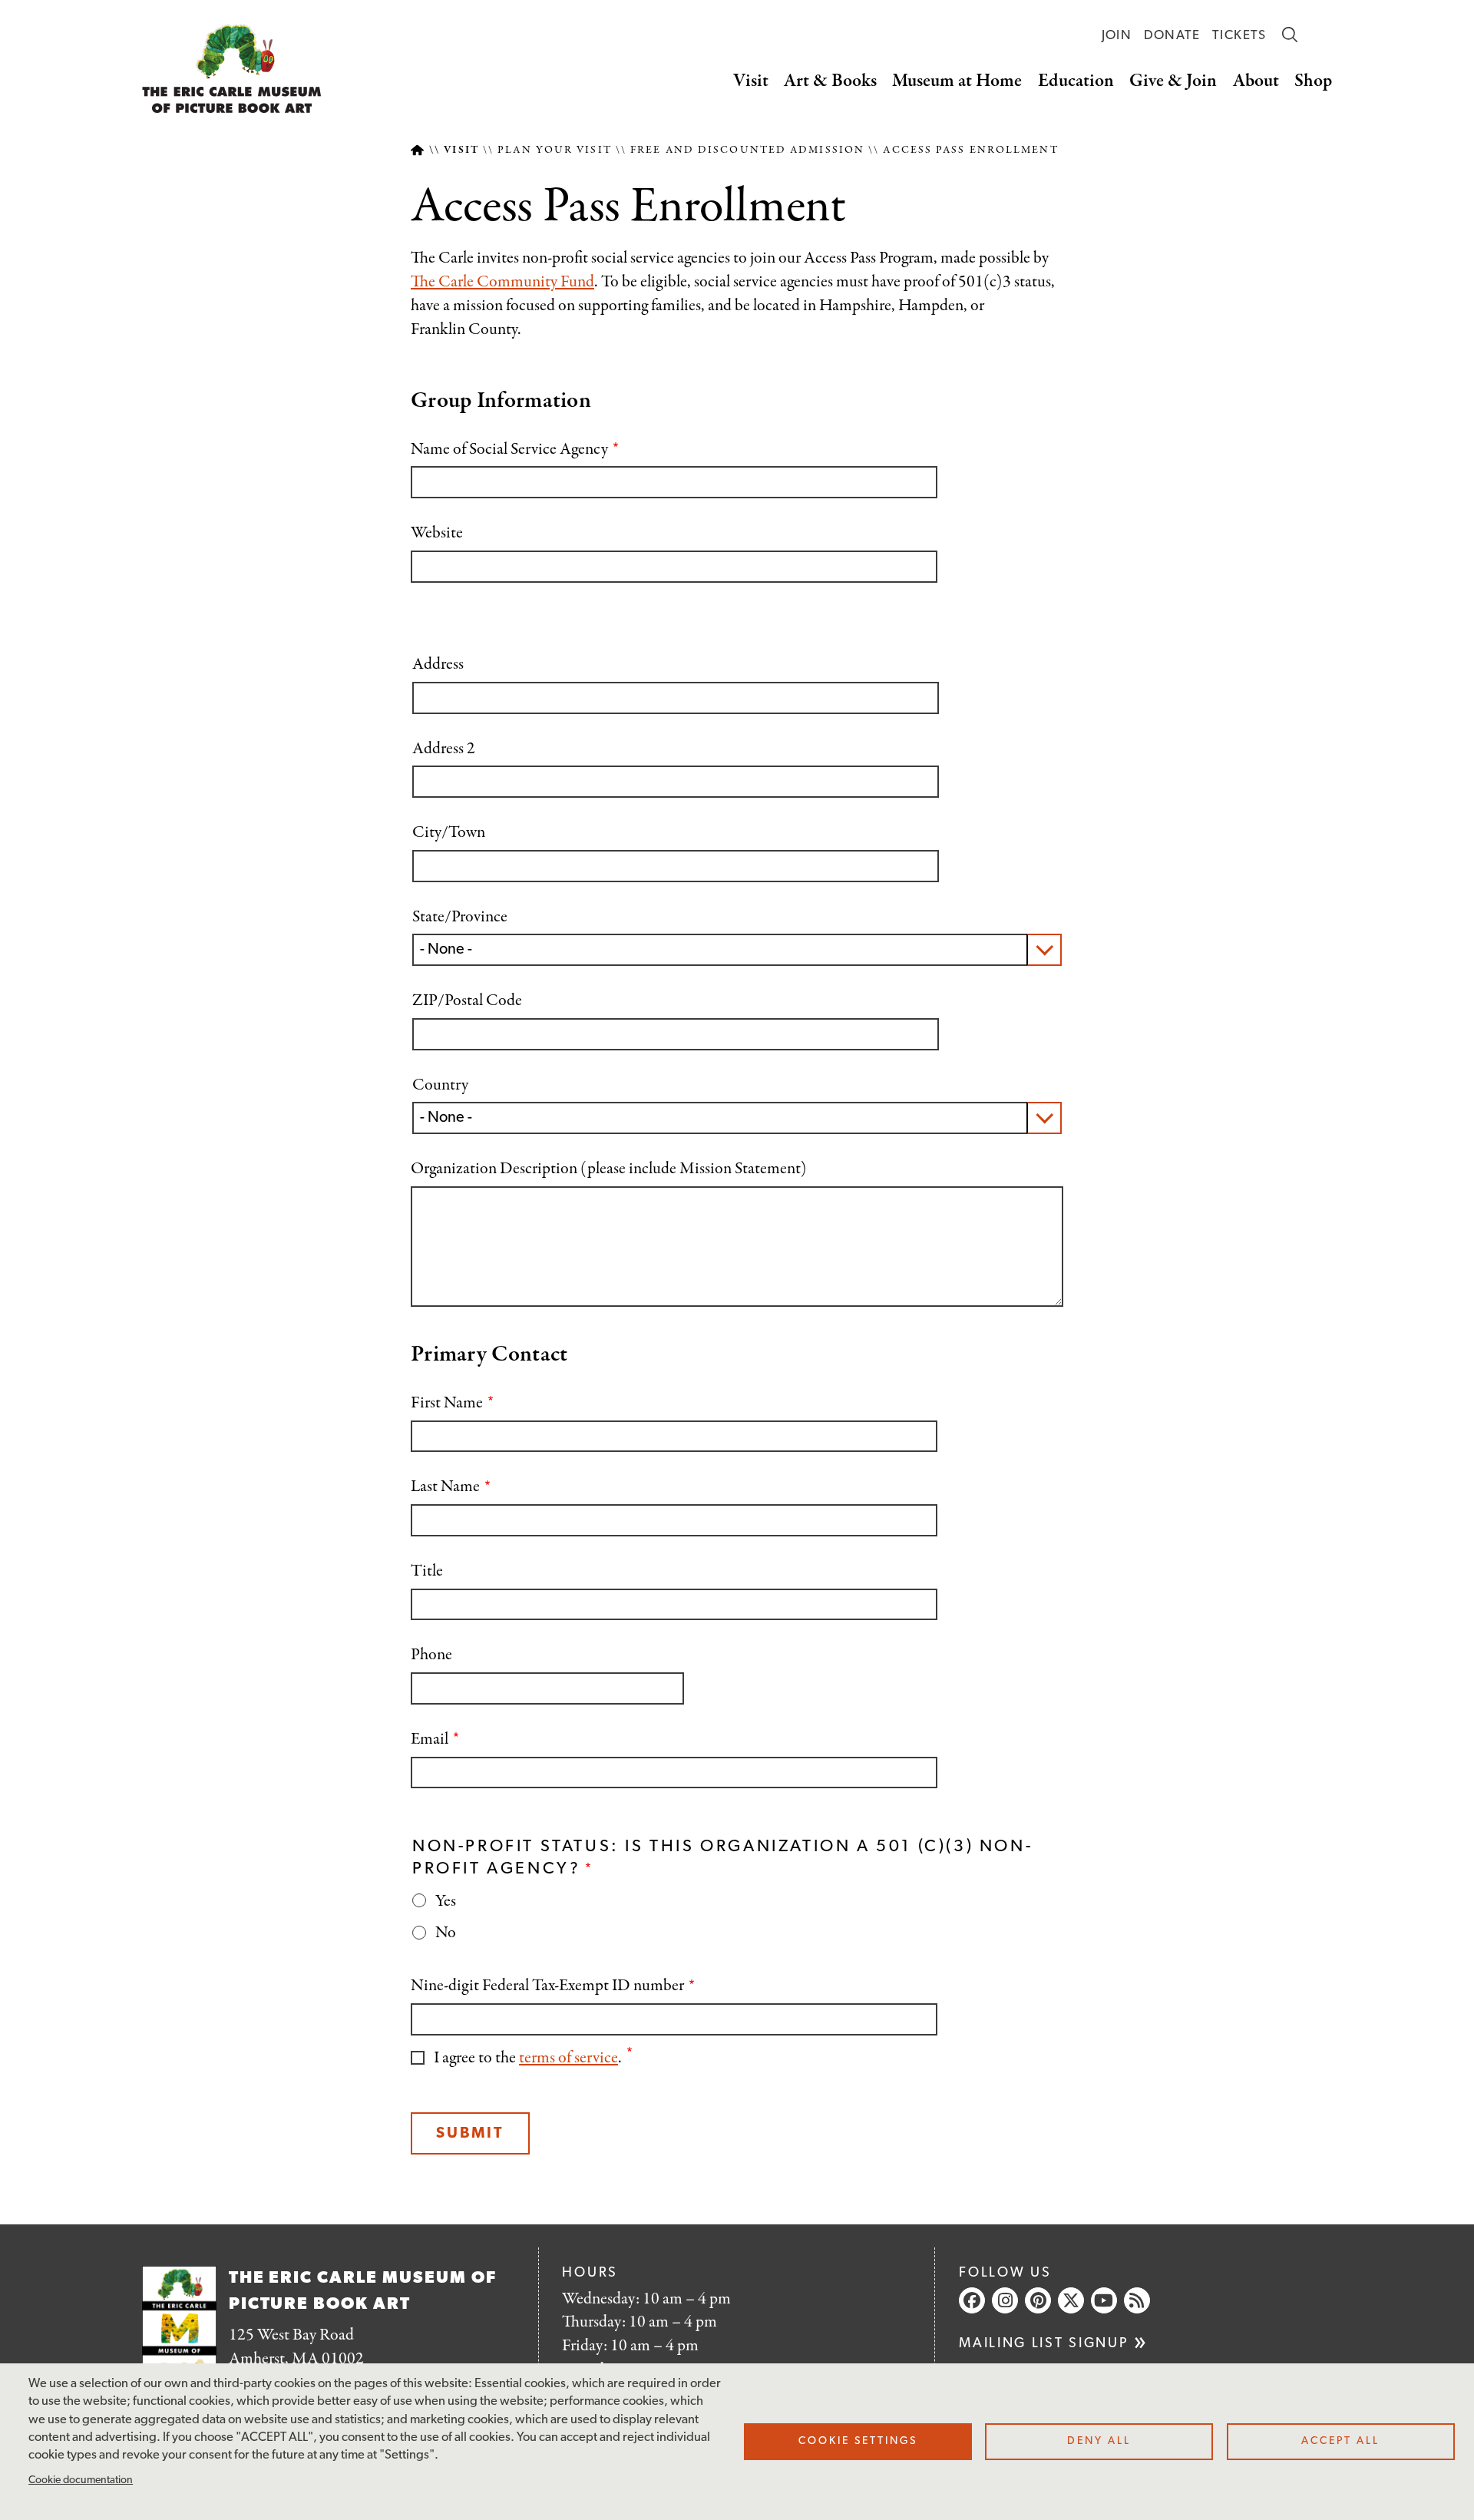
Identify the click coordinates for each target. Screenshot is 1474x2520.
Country (440, 1085)
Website (437, 533)
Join (1117, 36)
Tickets (1239, 36)
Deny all (1099, 2441)
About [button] (1256, 81)
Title (427, 1571)
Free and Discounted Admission (747, 150)
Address (438, 665)
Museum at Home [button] (957, 81)
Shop (1313, 81)
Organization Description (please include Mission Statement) (609, 1169)
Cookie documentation (81, 2480)
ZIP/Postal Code (467, 1001)
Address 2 (444, 749)
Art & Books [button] (830, 81)
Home (417, 150)
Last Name (445, 1487)
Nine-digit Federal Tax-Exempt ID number (547, 1986)
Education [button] (1076, 81)
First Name (447, 1403)
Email (430, 1740)
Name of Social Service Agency (509, 450)
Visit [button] (751, 81)
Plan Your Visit (555, 150)
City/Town (449, 833)
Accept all (1340, 2441)
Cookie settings (858, 2441)
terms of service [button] (568, 2058)
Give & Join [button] (1173, 81)
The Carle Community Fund (502, 282)
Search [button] (1290, 35)
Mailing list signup (1044, 2344)
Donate (1172, 36)
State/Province (460, 917)
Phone (431, 1655)
